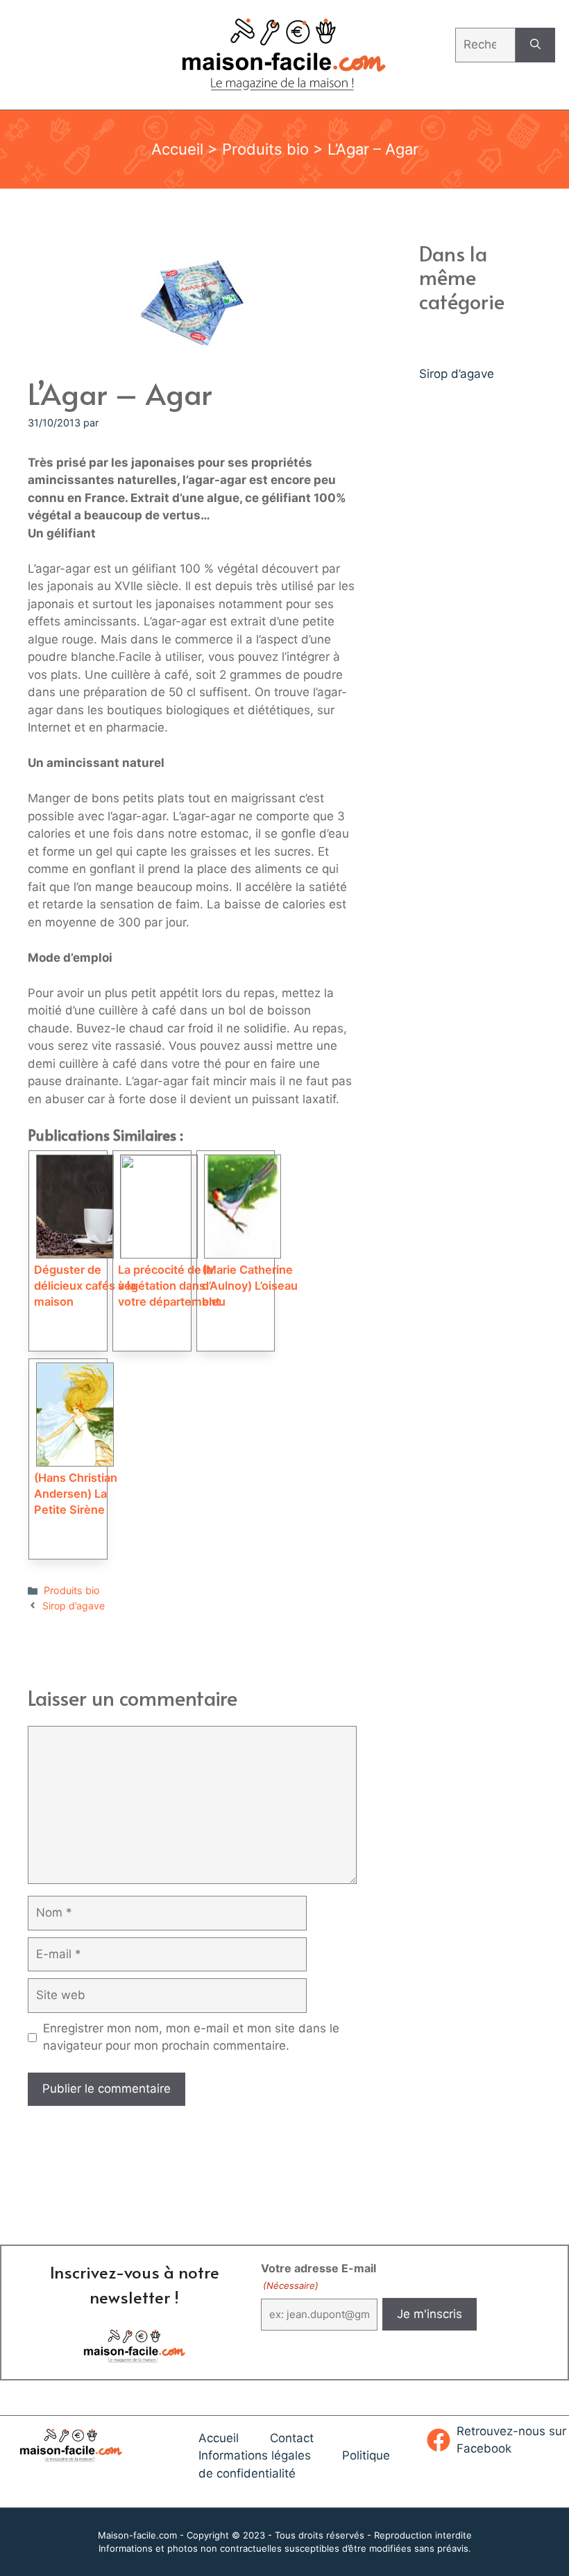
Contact (292, 2438)
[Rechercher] (535, 45)
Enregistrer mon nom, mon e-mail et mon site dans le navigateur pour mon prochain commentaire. (191, 2037)
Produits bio (265, 149)
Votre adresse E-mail (319, 2276)
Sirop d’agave (74, 1606)
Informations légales (255, 2455)
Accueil (177, 149)
